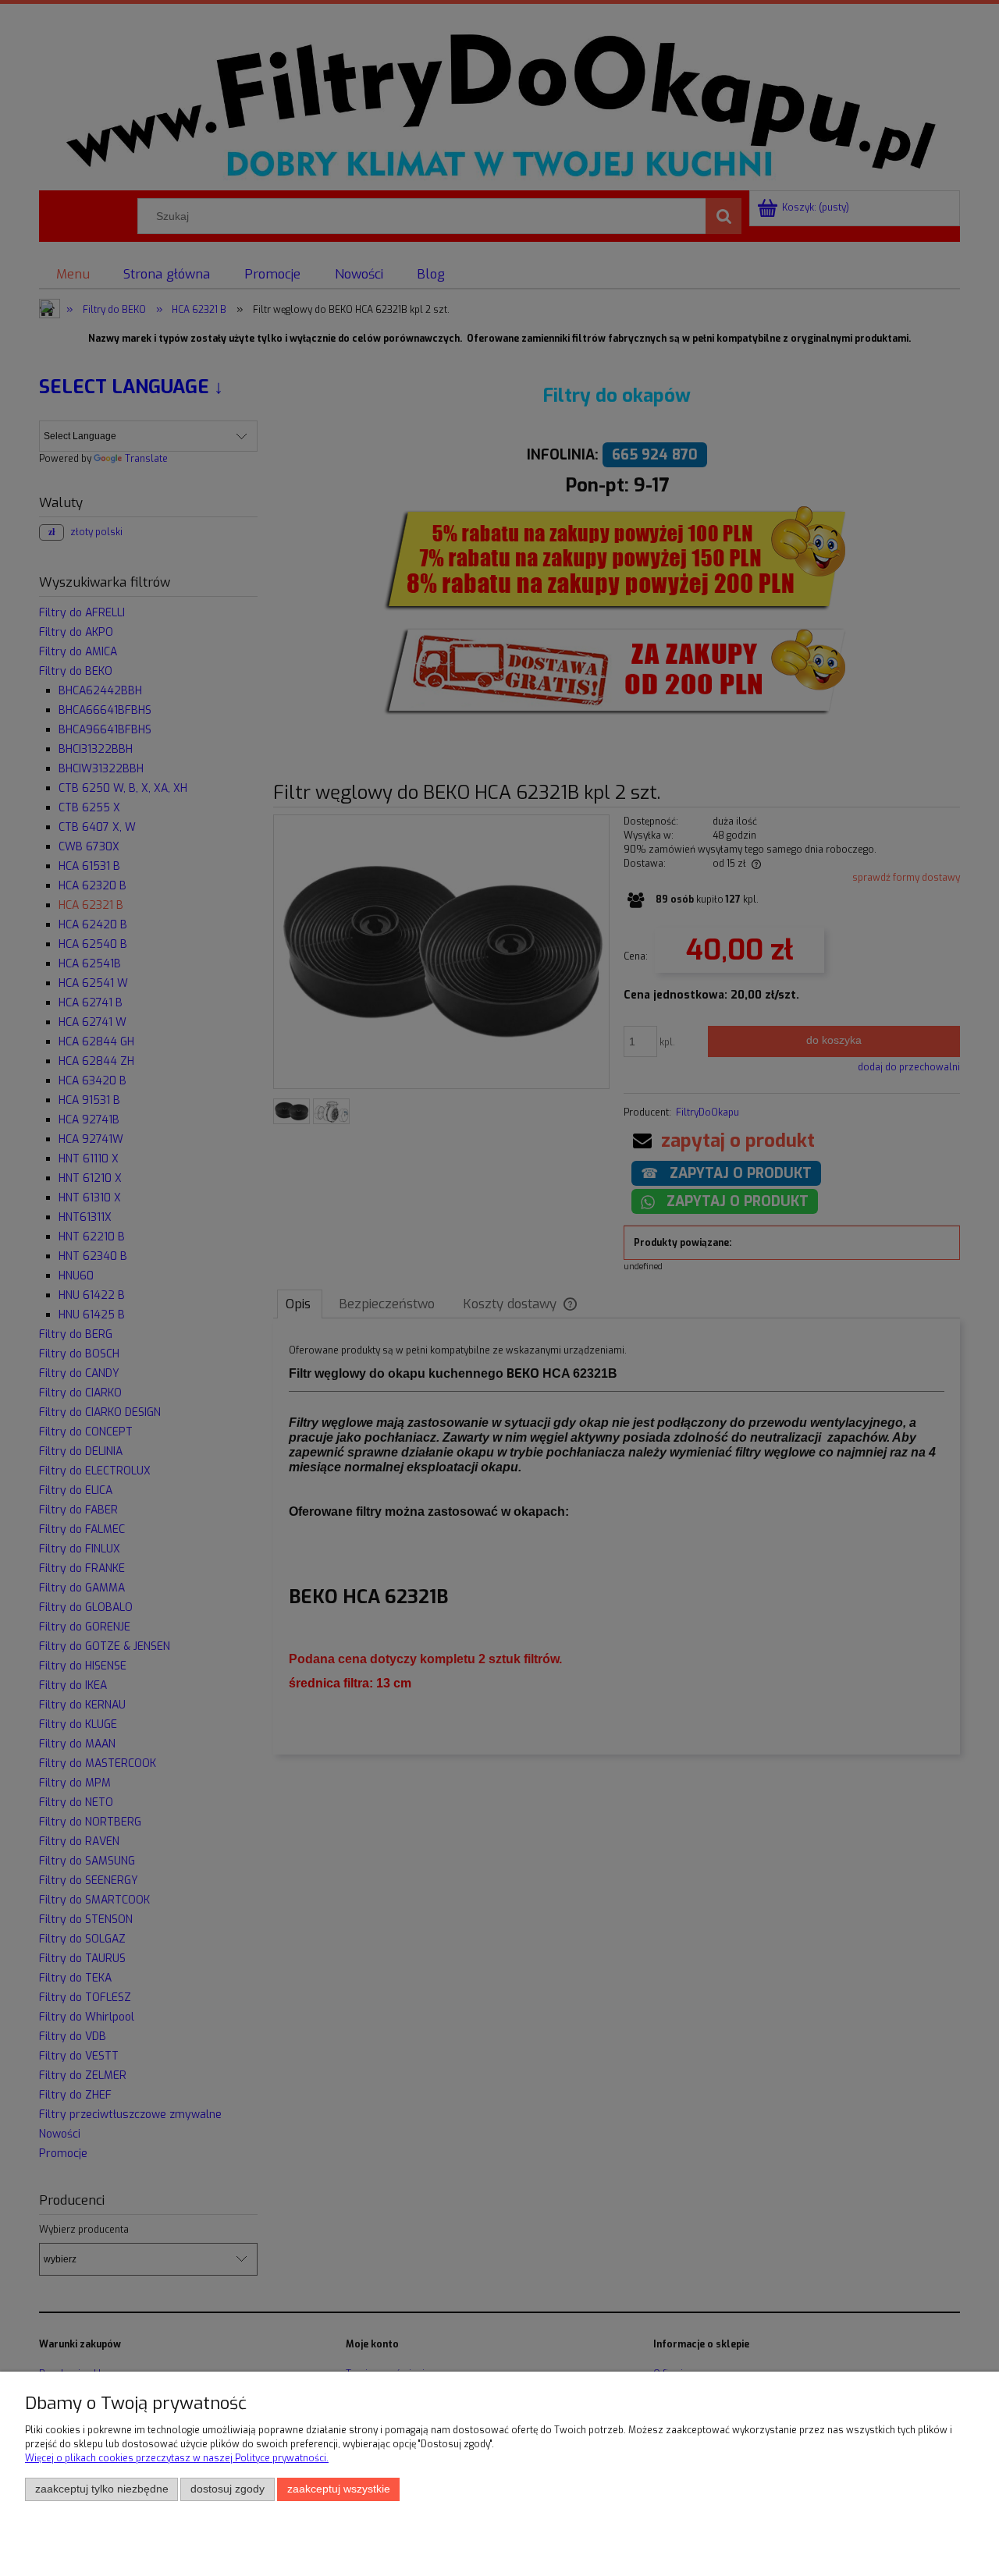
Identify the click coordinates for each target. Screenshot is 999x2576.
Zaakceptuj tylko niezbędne (102, 2489)
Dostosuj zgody (228, 2489)
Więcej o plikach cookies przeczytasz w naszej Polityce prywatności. (177, 2458)
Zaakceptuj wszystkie (339, 2489)
